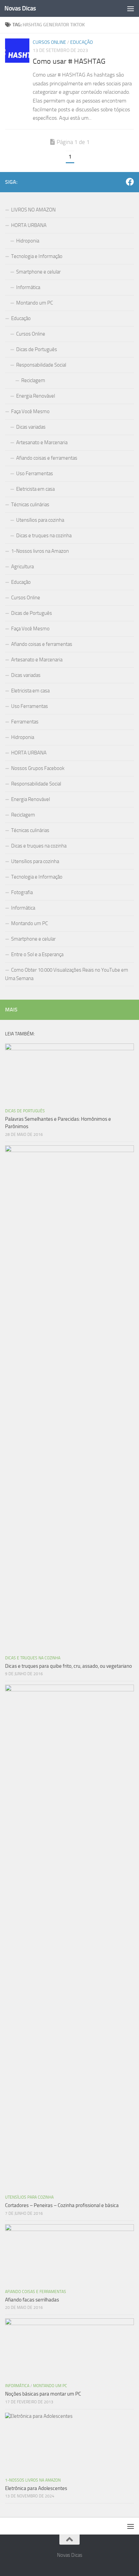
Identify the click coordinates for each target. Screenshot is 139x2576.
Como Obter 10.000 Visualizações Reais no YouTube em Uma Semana (67, 974)
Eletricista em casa (35, 489)
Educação (81, 42)
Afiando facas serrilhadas (32, 2300)
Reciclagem (33, 380)
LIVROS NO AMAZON (33, 210)
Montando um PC (35, 303)
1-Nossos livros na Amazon (40, 551)
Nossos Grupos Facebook (38, 768)
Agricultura (22, 567)
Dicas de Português (37, 349)
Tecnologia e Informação (37, 256)
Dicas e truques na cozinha (44, 536)
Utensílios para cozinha (40, 520)
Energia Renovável (36, 396)
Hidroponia (28, 241)
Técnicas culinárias (30, 505)
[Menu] (131, 8)
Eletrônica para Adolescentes (36, 2488)
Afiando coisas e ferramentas (47, 458)
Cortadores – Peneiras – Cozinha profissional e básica (62, 2205)
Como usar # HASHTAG (69, 61)
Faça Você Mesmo (30, 411)
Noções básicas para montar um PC (43, 2394)
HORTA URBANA (29, 225)
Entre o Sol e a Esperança (37, 954)
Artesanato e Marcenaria (42, 442)
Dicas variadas (31, 427)
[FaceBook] (130, 182)
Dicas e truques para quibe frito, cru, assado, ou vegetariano (68, 1666)
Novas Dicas (20, 8)
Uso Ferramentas (35, 474)
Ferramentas (25, 722)
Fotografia (22, 892)
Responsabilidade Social (41, 365)
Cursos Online (49, 42)
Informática (28, 287)
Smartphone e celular (38, 272)
